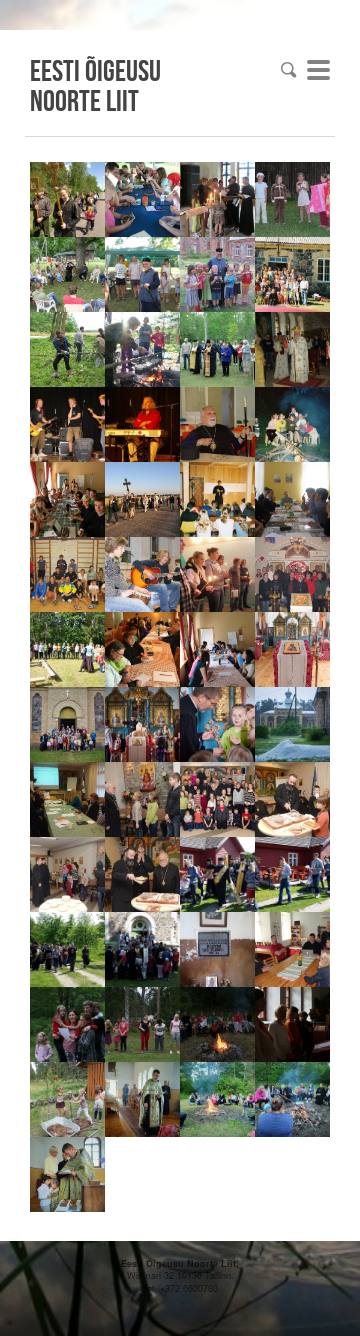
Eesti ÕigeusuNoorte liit (95, 85)
